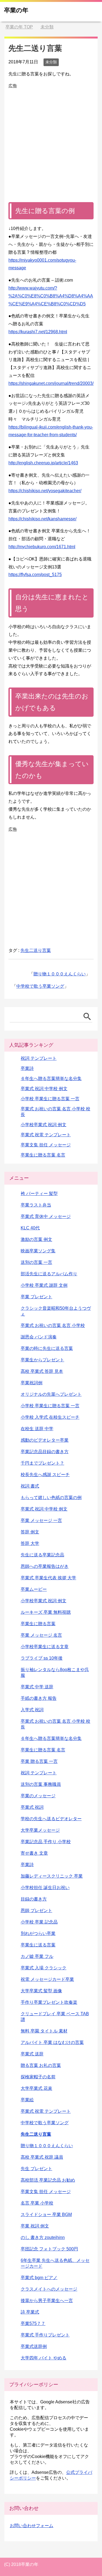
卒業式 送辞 (32, 2054)
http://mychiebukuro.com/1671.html (42, 547)
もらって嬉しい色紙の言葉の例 (51, 1497)
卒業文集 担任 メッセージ (46, 1145)
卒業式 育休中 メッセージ (46, 1216)
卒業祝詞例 (32, 1383)
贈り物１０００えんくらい (60, 974)
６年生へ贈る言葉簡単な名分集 (51, 1079)
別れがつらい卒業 (38, 1933)
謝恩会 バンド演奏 (39, 1337)
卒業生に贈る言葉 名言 (43, 1155)
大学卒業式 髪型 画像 (41, 1991)
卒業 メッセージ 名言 (41, 1635)
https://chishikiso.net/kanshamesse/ (42, 519)
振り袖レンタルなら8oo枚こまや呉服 (55, 1672)
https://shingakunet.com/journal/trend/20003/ (51, 383)
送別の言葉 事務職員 (41, 1784)
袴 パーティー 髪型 (39, 1193)
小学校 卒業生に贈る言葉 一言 (50, 1099)
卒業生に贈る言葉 (38, 1624)
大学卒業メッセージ (40, 1830)
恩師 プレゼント (36, 1910)
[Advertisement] (51, 141)
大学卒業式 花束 (36, 2088)
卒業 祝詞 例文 (35, 2226)
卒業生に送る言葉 (38, 1945)
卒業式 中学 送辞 (37, 1687)
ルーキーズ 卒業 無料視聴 (46, 1612)
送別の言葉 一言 (36, 1262)
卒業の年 (16, 10)
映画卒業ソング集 (38, 1251)
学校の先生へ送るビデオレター (51, 1819)
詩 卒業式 (30, 2312)
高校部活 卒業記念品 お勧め (48, 2180)
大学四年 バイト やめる (44, 2358)
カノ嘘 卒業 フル (37, 1956)
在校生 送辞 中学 (37, 1429)
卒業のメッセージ (38, 1796)
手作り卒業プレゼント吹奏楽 (49, 2002)
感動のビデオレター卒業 (45, 1440)
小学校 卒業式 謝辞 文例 (44, 1285)
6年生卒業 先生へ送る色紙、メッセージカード (55, 2263)
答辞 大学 (30, 1543)
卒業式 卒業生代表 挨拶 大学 (48, 1578)
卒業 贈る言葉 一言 (39, 1761)
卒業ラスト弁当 (36, 1205)
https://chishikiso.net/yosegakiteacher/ (45, 491)
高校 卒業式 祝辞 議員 (42, 2157)
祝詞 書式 (30, 1486)
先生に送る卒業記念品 (42, 1555)
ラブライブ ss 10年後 (42, 1658)
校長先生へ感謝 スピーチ (45, 1475)
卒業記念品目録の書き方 (45, 1452)
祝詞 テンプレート (39, 1058)
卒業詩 (27, 1068)
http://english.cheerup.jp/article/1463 (43, 463)
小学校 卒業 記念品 (39, 1922)
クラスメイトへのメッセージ (49, 2289)
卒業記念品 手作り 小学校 (46, 1842)
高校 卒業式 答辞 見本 (42, 1371)
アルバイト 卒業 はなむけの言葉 (52, 2042)
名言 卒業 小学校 (37, 2203)
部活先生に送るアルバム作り (49, 1274)
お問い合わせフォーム (32, 2526)
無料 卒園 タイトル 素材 (44, 2031)
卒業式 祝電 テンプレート (46, 1135)
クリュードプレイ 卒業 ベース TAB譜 (55, 2017)
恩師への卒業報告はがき (45, 1566)
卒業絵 (27, 2100)
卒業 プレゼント (36, 1297)
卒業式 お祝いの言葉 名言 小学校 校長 (55, 1724)
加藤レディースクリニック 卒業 (52, 1876)
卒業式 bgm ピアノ (39, 2278)
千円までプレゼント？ (42, 1463)
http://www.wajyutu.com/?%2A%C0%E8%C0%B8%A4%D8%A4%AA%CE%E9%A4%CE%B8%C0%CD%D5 (51, 296)
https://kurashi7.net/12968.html (38, 332)
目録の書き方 (34, 1899)
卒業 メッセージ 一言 (41, 1520)
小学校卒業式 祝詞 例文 (44, 1125)
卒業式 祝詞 (32, 1807)
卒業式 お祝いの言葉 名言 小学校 (53, 1325)
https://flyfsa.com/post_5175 (35, 575)
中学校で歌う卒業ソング (40, 986)
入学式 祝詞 (32, 1710)
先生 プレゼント (36, 2169)
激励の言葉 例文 (36, 1239)
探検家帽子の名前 (38, 2077)
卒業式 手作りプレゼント (45, 2335)
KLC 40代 (30, 1228)
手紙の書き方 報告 (39, 1698)
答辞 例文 (30, 1532)
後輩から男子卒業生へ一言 (47, 2301)
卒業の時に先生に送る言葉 (47, 1348)
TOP (19, 27)
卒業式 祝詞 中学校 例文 (44, 1089)
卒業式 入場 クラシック (44, 1968)
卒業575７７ (33, 2323)
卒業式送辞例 (34, 2346)
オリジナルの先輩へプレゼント (51, 1394)
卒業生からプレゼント (42, 1360)
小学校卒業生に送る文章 (45, 1647)
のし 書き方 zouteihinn (43, 2237)
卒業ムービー (34, 1589)
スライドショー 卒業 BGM (46, 2214)
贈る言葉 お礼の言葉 (41, 2065)
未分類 (51, 62)
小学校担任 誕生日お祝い (45, 1888)
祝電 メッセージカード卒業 (47, 1979)
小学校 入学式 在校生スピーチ (50, 1417)
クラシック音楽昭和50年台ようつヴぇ (56, 1311)
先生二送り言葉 (36, 950)
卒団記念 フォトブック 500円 (49, 2249)
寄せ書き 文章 (34, 1853)
